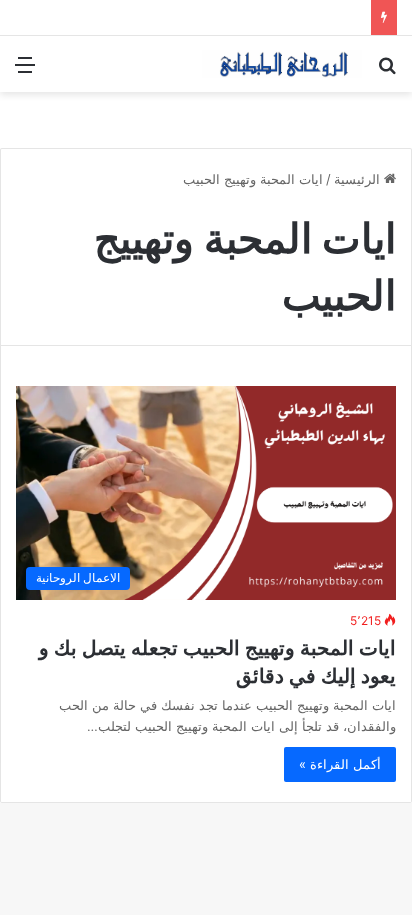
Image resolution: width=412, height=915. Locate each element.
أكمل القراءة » (340, 764)
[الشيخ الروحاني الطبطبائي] (282, 64)
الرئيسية (359, 179)
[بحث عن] (387, 71)
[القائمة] (25, 71)
